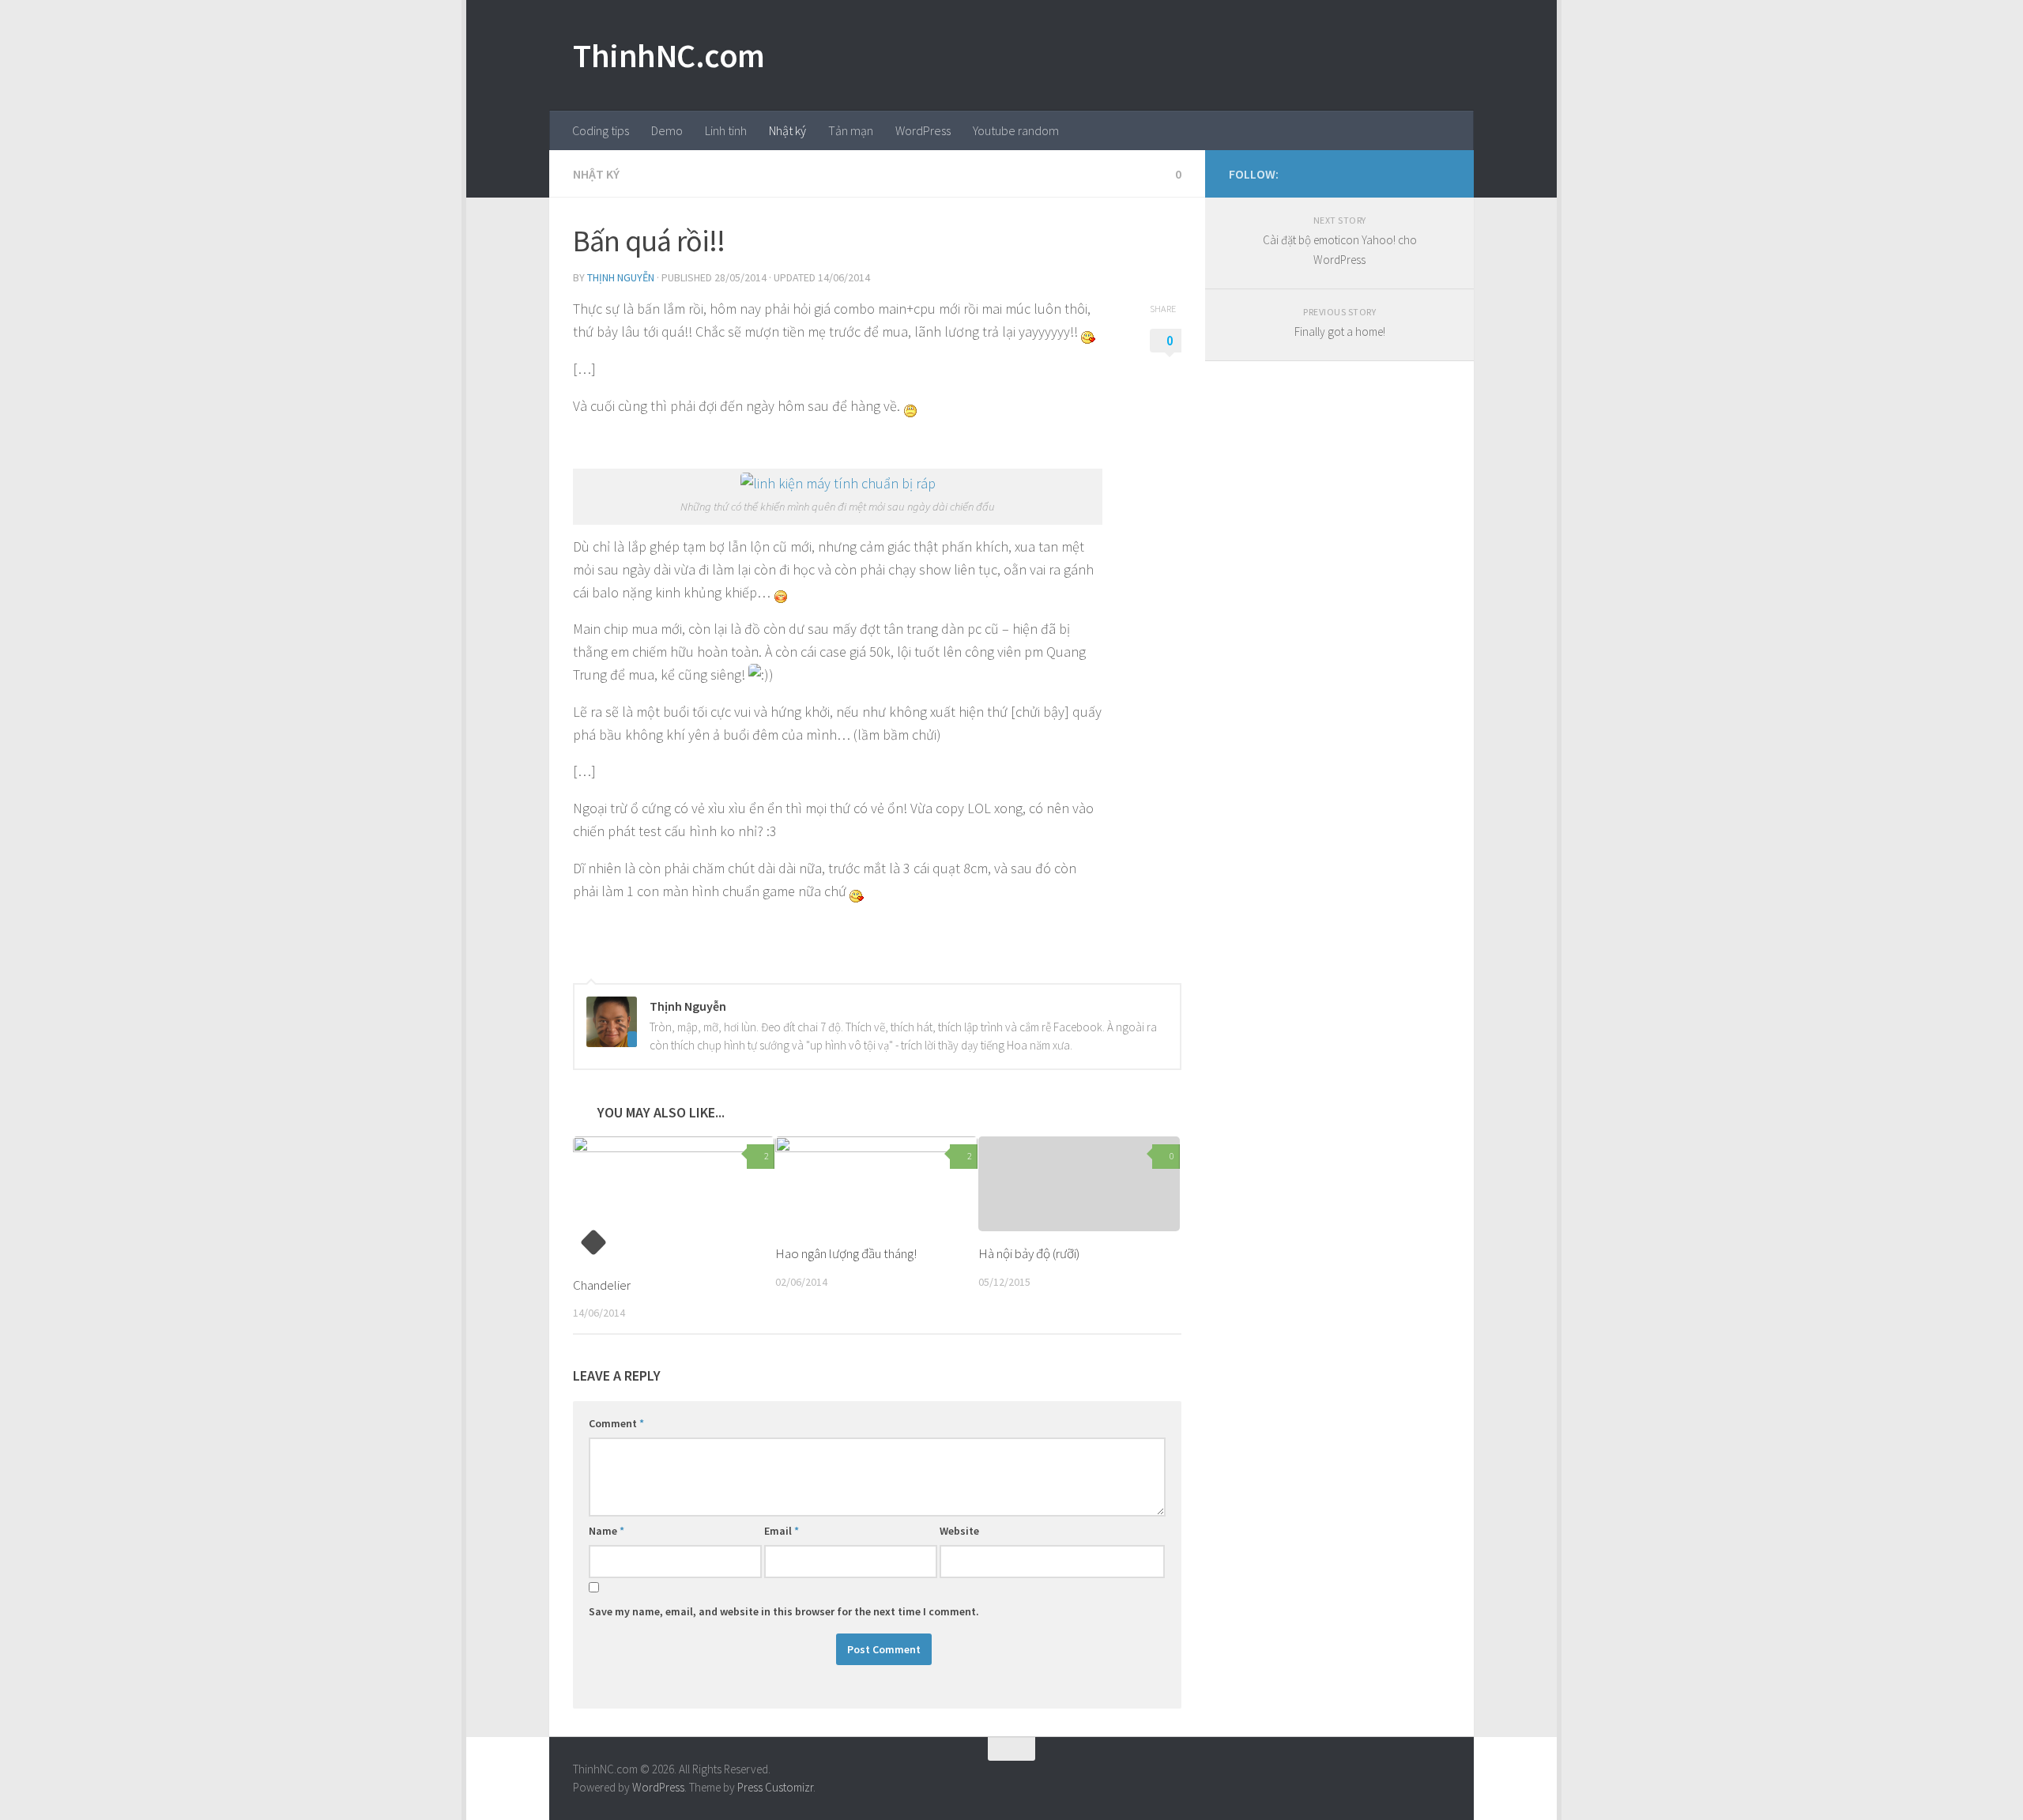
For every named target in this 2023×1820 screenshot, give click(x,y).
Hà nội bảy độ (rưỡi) (1029, 1253)
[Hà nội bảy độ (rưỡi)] (1079, 1184)
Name (607, 1531)
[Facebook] (1415, 173)
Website (959, 1531)
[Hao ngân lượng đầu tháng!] (876, 1184)
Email (782, 1531)
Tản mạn (851, 130)
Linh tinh (726, 130)
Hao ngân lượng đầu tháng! (846, 1253)
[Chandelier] (674, 1200)
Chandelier (602, 1285)
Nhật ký (787, 130)
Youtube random (1016, 130)
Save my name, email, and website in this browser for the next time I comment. (784, 1611)
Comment (616, 1423)
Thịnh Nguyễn (621, 277)
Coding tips (601, 130)
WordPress (923, 130)
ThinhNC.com (669, 55)
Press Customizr (775, 1787)
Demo (667, 130)
